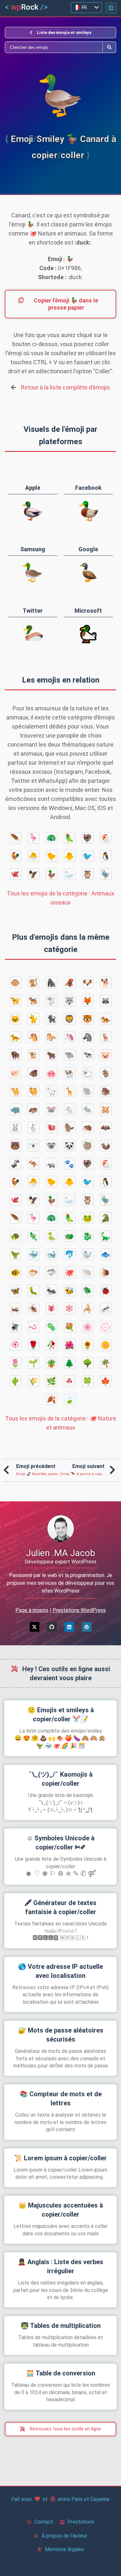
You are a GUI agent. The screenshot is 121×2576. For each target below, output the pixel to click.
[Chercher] (54, 47)
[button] (111, 8)
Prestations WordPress (79, 1610)
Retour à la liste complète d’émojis (66, 387)
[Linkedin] (69, 1627)
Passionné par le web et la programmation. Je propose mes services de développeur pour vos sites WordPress (60, 1583)
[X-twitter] (35, 1627)
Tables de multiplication (61, 2326)
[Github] (52, 1627)
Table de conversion (61, 2373)
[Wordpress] (87, 1627)
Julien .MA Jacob (60, 1553)
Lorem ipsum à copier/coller (60, 2158)
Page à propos (32, 1610)
